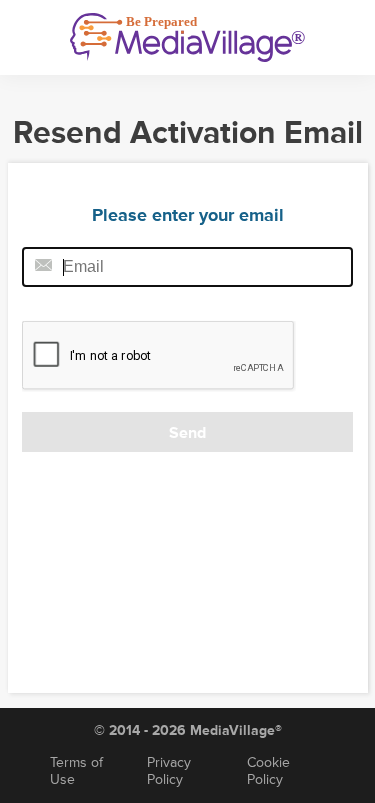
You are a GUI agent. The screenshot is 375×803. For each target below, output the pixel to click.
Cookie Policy (268, 771)
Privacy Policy (169, 771)
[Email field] (187, 267)
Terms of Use (76, 771)
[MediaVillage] (187, 37)
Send (187, 433)
